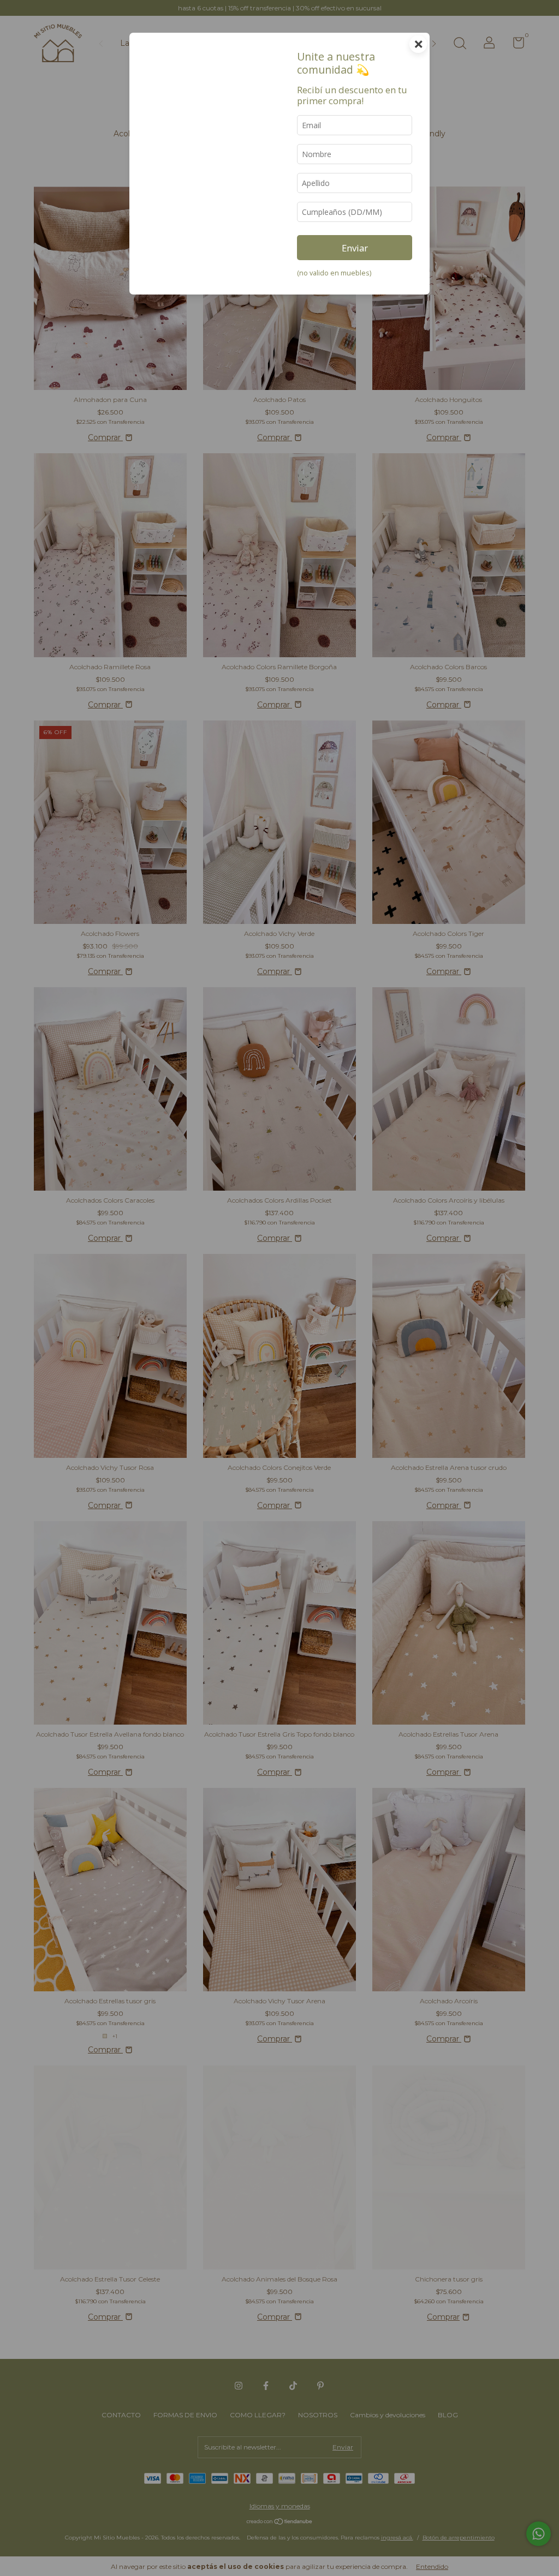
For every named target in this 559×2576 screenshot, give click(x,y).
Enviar (355, 248)
